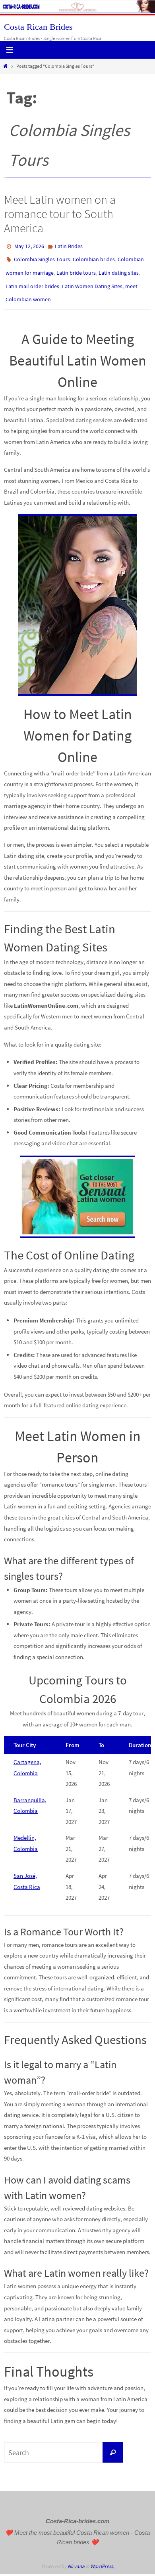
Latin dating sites (119, 269)
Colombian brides (94, 257)
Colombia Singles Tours (42, 257)
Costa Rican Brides (38, 27)
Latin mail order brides (32, 280)
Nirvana (76, 2557)
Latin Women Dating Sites (92, 280)
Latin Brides (69, 246)
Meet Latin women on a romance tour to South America (60, 214)
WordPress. (102, 2557)
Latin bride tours (76, 269)
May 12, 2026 (29, 246)
